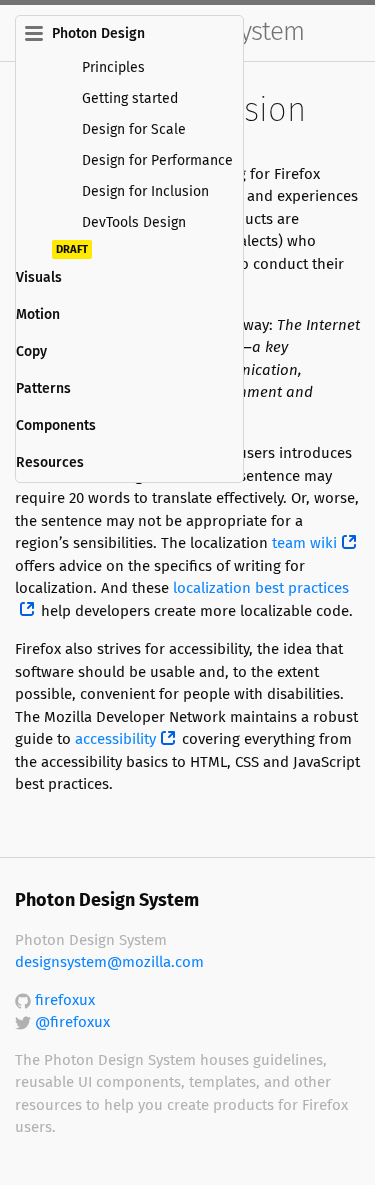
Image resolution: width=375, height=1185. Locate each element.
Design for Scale (134, 130)
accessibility (115, 739)
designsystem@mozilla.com (109, 962)
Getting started (130, 99)
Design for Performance (157, 161)
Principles (113, 68)
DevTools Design (134, 223)
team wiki (304, 543)
